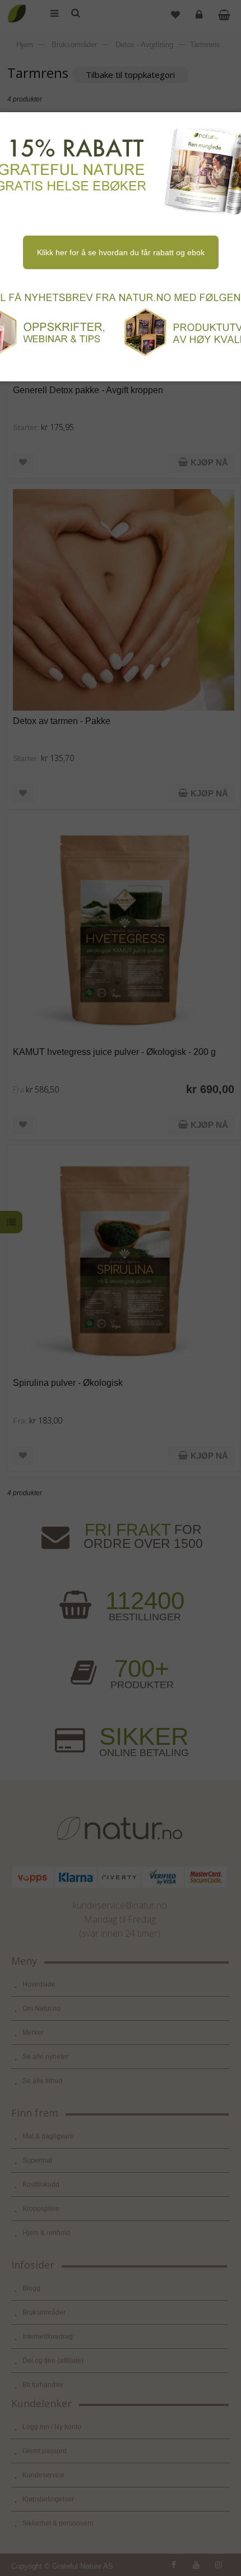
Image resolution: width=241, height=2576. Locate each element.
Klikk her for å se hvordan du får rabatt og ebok (121, 252)
